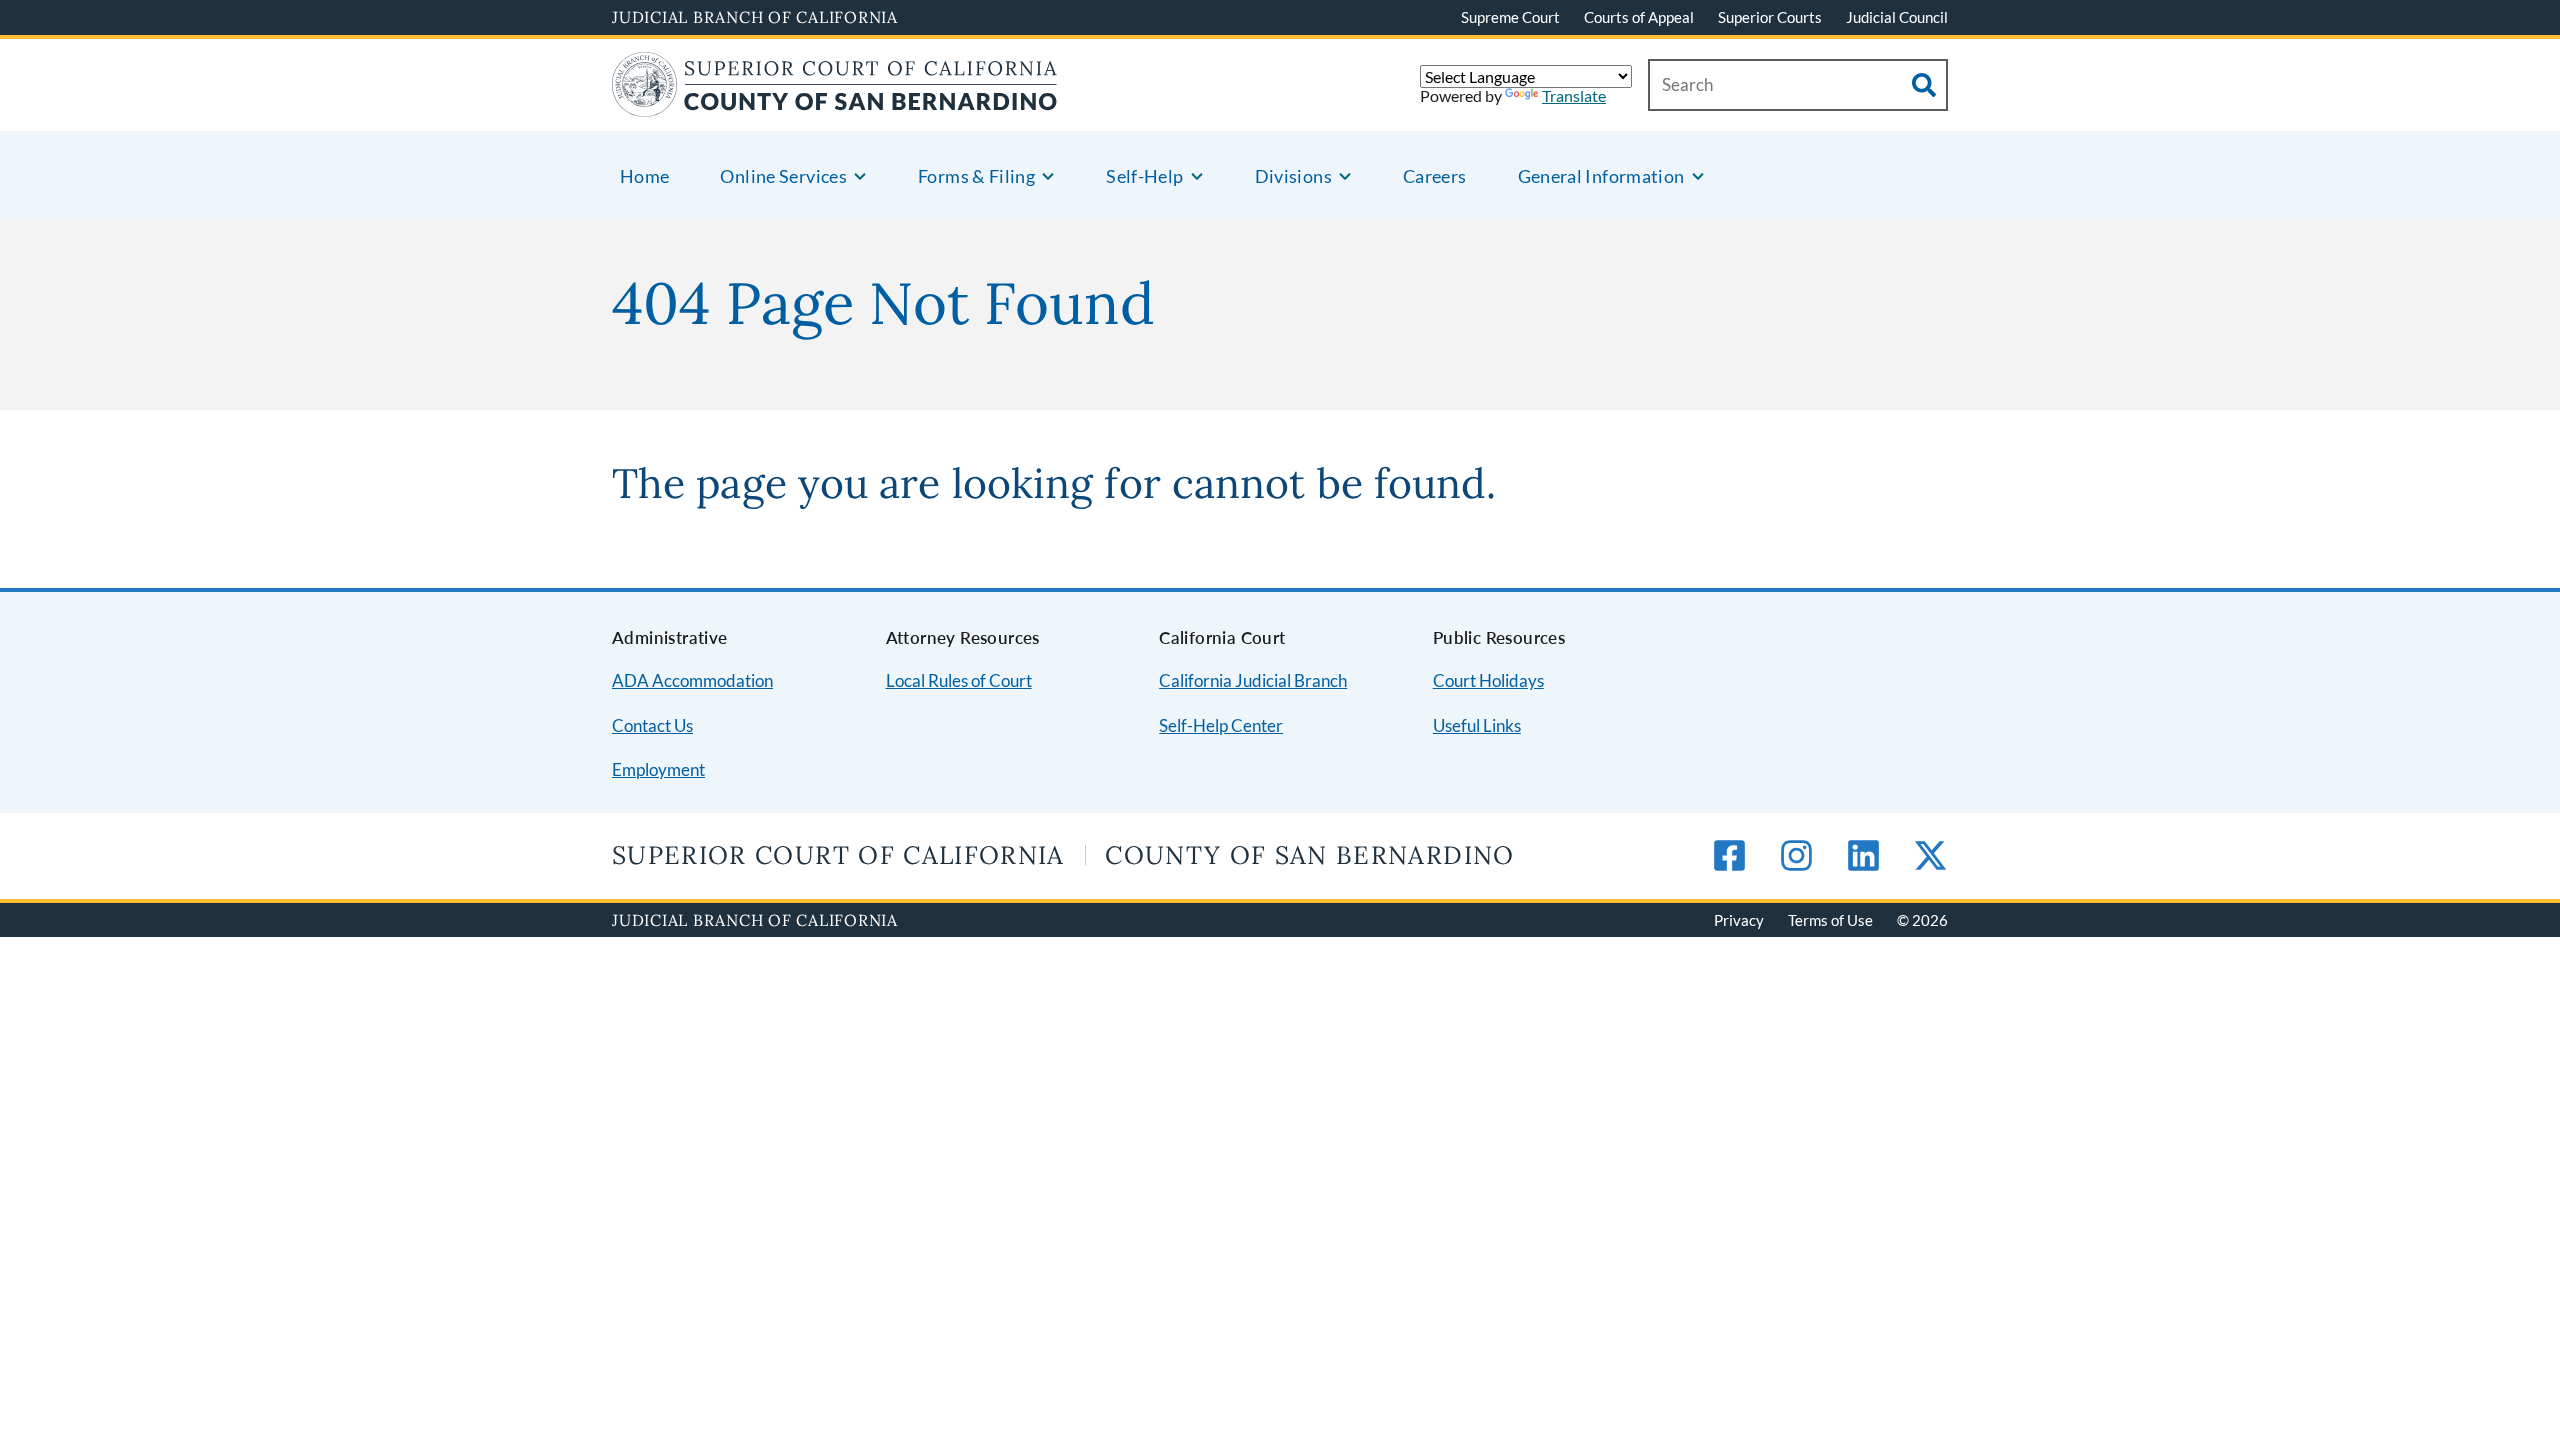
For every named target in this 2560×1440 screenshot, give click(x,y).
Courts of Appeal (1639, 17)
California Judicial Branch (1253, 680)
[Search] (1924, 85)
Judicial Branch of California (755, 17)
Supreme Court (1510, 17)
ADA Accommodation (692, 680)
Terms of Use (1830, 920)
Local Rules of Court (959, 680)
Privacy (1739, 920)
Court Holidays (1488, 680)
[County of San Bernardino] (835, 104)
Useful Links (1477, 725)
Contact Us (652, 725)
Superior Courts (1770, 17)
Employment (658, 769)
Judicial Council (1897, 17)
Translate (1574, 95)
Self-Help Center (1221, 725)
